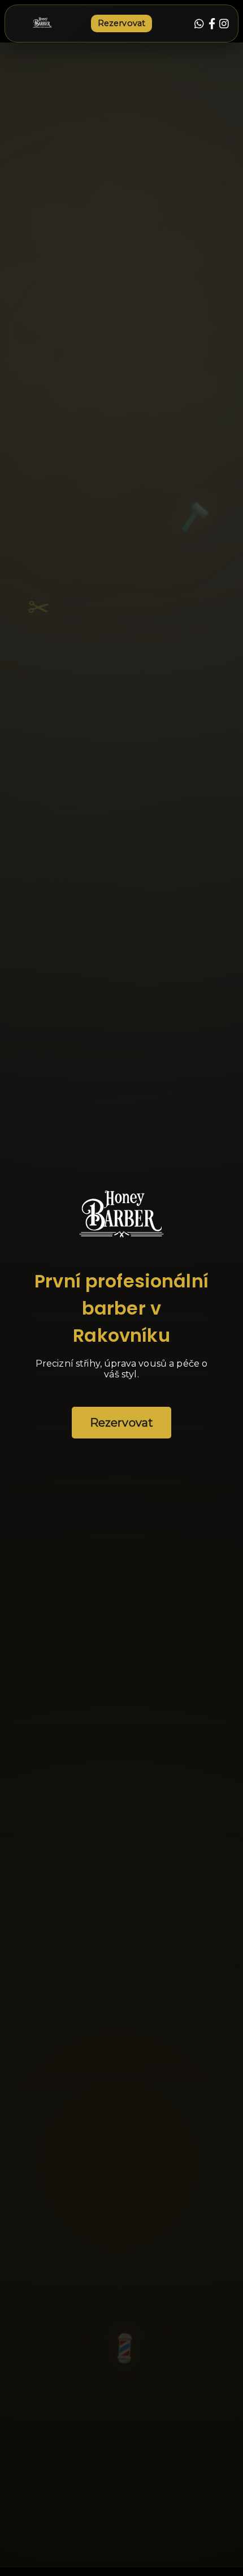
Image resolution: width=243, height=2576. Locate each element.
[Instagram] (224, 24)
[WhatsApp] (199, 24)
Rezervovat (122, 23)
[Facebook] (212, 24)
